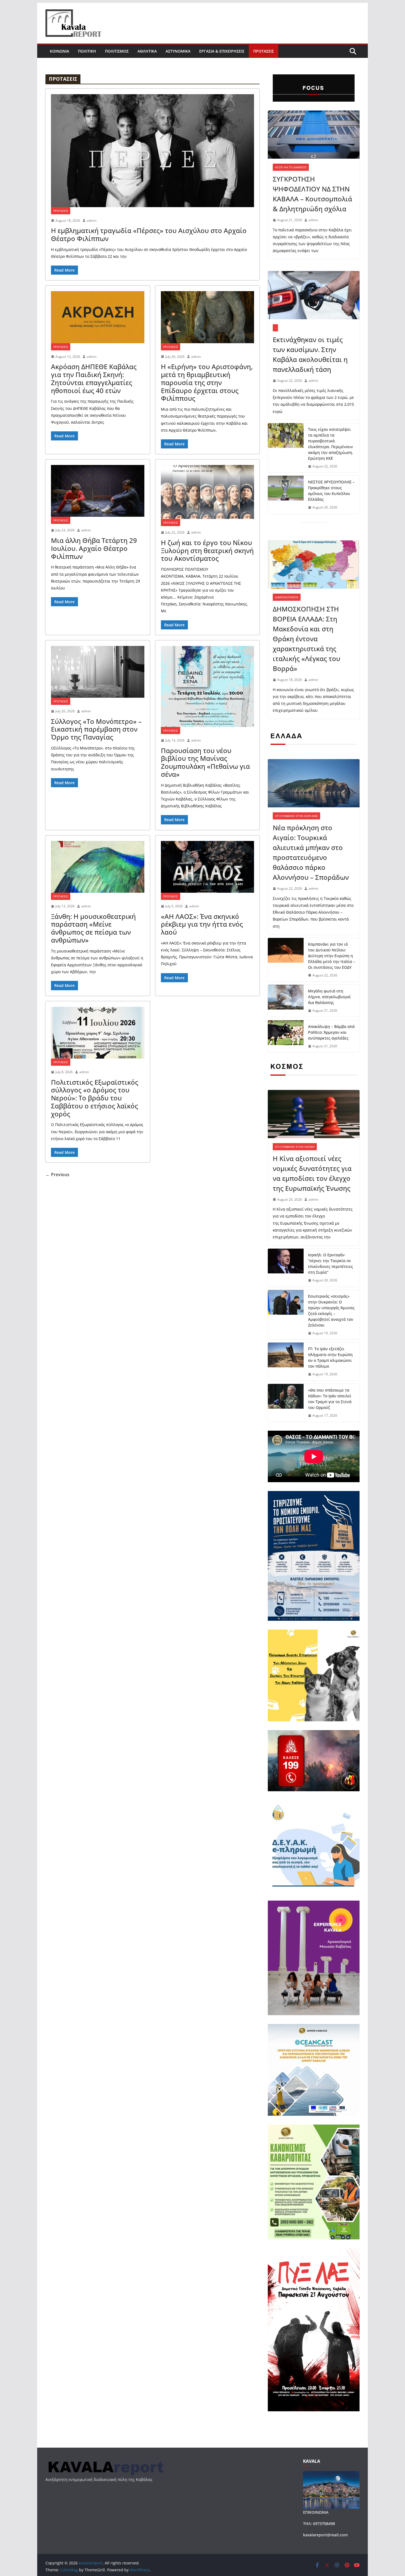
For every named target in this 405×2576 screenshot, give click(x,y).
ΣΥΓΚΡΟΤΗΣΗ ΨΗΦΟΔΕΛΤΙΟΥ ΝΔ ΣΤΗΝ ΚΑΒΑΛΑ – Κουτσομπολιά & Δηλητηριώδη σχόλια (312, 194)
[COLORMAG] (105, 2462)
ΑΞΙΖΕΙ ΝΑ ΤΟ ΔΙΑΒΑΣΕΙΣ (291, 167)
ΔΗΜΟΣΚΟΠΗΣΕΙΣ (287, 597)
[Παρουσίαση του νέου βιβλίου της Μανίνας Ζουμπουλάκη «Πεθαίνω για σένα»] (208, 686)
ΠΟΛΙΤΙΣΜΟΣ (117, 51)
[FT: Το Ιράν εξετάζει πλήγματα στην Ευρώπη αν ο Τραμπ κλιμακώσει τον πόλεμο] (286, 1362)
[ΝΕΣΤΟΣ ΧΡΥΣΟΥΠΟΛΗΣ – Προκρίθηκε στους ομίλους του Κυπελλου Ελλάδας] (286, 495)
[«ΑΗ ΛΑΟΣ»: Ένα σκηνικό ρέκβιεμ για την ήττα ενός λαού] (208, 867)
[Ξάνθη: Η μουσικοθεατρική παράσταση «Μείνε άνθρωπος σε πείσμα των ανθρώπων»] (98, 867)
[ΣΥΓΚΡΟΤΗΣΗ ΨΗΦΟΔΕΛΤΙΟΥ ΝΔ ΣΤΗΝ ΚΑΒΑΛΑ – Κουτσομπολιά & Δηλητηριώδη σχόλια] (314, 135)
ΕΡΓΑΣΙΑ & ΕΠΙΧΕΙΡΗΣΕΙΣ (222, 51)
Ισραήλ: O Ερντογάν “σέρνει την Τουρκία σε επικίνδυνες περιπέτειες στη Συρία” (330, 1263)
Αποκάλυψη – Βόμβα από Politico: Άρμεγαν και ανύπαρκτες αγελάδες (331, 1032)
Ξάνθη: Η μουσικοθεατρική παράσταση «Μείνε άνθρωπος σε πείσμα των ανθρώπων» (93, 928)
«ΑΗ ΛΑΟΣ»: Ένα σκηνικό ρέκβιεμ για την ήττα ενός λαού (202, 924)
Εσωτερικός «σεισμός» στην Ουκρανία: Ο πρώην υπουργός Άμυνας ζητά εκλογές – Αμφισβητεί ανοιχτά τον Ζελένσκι (331, 1311)
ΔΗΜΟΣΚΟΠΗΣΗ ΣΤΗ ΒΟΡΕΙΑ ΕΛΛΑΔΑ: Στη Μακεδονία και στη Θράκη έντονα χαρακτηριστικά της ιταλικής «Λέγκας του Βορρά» (307, 639)
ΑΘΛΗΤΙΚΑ (147, 51)
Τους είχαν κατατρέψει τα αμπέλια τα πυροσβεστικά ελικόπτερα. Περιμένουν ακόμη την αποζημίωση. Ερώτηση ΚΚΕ (331, 444)
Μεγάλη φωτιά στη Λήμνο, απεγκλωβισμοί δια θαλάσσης (329, 997)
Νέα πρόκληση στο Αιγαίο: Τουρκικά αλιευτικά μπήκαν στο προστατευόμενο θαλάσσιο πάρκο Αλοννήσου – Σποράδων (311, 852)
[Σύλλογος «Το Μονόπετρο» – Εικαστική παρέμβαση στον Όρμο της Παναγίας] (98, 672)
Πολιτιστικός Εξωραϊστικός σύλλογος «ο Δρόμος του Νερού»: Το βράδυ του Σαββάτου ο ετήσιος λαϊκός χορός (95, 1098)
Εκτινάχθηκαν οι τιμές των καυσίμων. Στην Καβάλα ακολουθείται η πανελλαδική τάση (310, 354)
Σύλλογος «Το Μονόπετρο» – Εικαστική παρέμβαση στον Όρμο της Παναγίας (96, 729)
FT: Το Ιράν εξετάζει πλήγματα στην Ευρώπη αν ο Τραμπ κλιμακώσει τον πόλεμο (330, 1357)
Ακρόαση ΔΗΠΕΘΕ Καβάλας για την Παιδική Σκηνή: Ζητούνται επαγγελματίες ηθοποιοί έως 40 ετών (94, 378)
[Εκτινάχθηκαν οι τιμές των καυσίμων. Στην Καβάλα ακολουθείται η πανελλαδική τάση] (314, 295)
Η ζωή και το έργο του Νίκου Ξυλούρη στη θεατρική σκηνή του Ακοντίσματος (207, 550)
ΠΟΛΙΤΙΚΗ (87, 51)
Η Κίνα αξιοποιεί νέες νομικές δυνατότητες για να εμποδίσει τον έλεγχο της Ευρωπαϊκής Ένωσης (312, 1173)
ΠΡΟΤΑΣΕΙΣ (264, 51)
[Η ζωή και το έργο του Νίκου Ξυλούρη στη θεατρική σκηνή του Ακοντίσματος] (208, 492)
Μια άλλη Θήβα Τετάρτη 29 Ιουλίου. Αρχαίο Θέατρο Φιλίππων (94, 548)
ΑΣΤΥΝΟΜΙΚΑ (178, 51)
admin (92, 220)
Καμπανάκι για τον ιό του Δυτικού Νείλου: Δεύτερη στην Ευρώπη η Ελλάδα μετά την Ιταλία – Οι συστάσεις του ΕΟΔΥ (332, 956)
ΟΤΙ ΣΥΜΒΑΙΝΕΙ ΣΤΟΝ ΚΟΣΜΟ (295, 1147)
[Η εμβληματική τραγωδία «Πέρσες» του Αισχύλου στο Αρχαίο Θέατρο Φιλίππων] (152, 151)
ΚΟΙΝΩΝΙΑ (60, 51)
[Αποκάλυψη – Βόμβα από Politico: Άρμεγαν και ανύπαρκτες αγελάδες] (286, 1036)
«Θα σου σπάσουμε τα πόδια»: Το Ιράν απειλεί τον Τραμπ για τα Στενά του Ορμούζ (330, 1399)
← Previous (57, 1175)
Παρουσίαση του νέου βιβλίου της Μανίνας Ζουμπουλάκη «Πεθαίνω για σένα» (205, 762)
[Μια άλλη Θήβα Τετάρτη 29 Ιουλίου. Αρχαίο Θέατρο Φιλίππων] (98, 491)
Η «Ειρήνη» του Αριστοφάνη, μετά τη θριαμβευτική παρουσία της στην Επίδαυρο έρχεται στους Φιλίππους (207, 382)
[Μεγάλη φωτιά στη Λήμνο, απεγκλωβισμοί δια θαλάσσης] (286, 1001)
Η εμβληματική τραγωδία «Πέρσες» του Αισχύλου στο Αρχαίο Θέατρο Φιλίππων (149, 234)
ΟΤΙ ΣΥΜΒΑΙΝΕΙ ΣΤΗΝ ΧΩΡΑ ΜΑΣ (296, 816)
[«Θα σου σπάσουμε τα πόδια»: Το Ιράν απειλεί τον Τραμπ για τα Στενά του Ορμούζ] (286, 1403)
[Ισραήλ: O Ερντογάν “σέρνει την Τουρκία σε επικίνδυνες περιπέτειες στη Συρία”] (286, 1268)
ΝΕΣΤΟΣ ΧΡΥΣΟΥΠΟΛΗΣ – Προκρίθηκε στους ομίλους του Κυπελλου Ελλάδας (331, 491)
